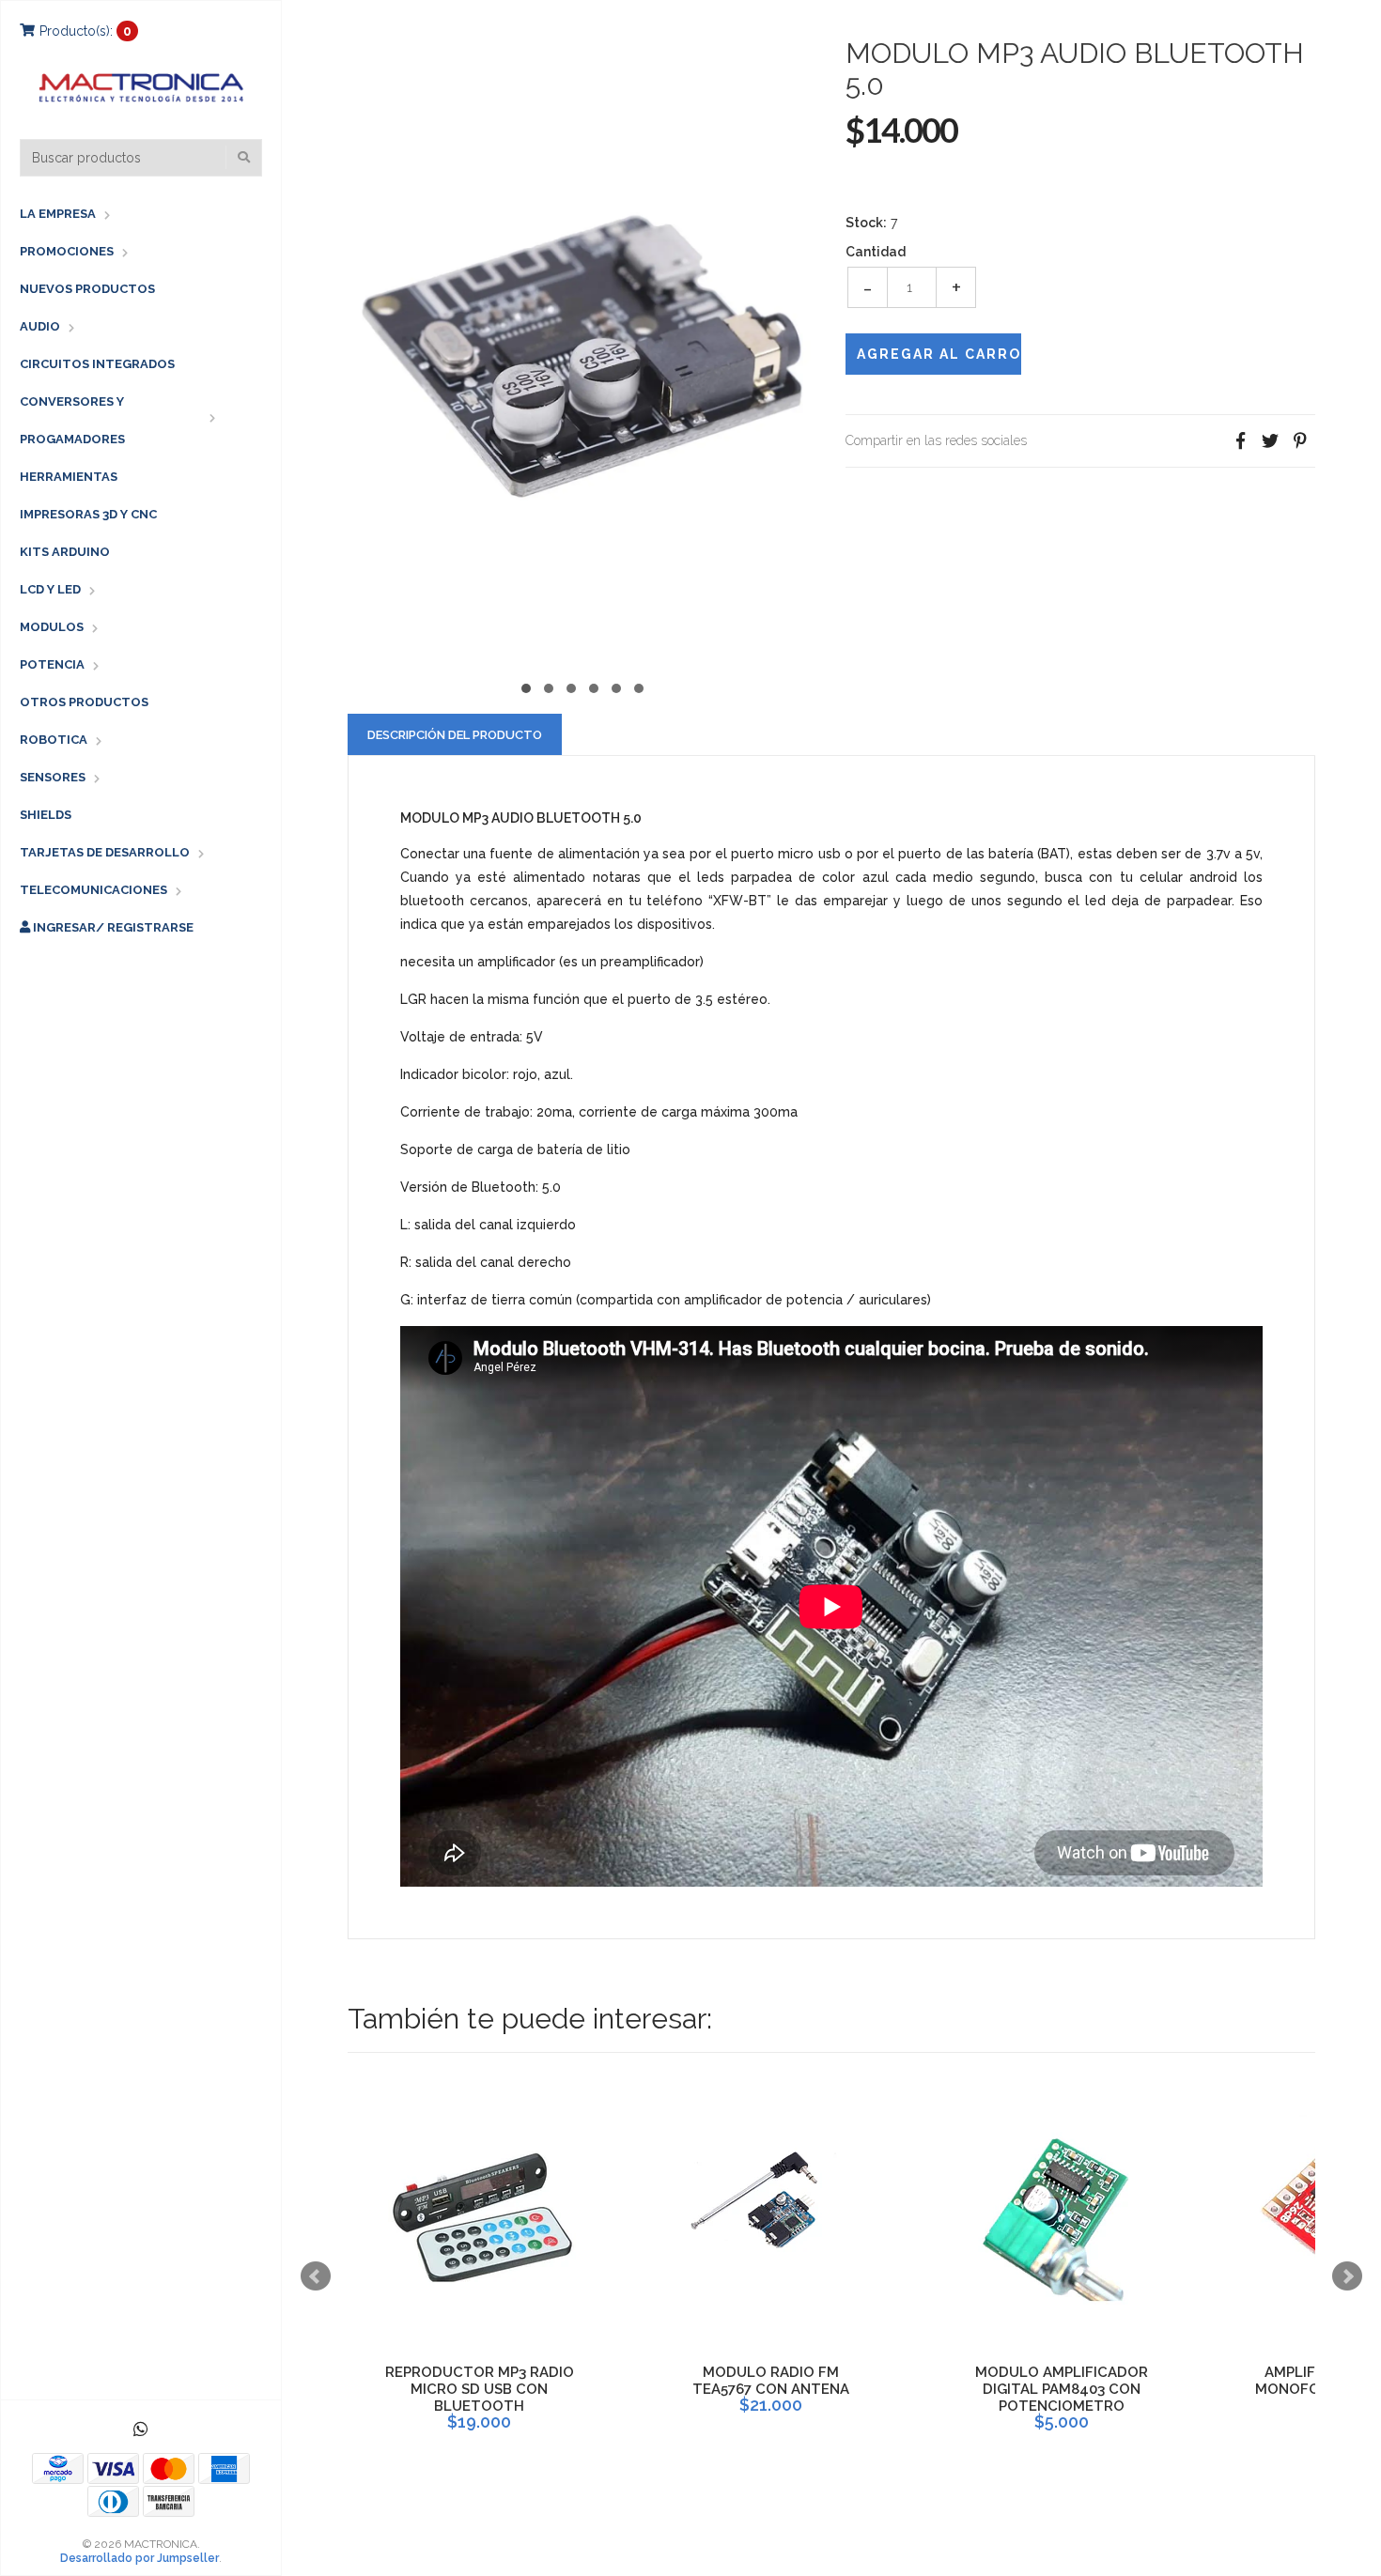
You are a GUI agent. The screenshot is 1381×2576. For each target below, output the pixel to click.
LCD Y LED (50, 589)
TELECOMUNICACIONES (93, 890)
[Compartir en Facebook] (1240, 441)
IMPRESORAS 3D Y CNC (88, 514)
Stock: (866, 223)
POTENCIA (52, 664)
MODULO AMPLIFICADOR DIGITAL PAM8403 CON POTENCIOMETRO (1062, 2389)
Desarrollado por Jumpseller (140, 2558)
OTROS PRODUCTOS (84, 702)
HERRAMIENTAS (69, 477)
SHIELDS (46, 815)
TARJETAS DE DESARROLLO (105, 852)
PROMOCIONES (67, 251)
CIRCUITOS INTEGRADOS (97, 364)
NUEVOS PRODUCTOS (87, 289)
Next (1347, 2276)
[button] (526, 686)
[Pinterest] (1300, 441)
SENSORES (53, 777)
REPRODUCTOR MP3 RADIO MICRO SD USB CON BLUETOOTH (480, 2389)
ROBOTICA (54, 740)
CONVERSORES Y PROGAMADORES (72, 420)
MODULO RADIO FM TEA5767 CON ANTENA (771, 2381)
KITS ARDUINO (65, 552)
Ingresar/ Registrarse (112, 927)
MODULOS (52, 627)
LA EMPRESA (58, 214)
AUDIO (40, 326)
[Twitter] (1270, 441)
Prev (316, 2276)
